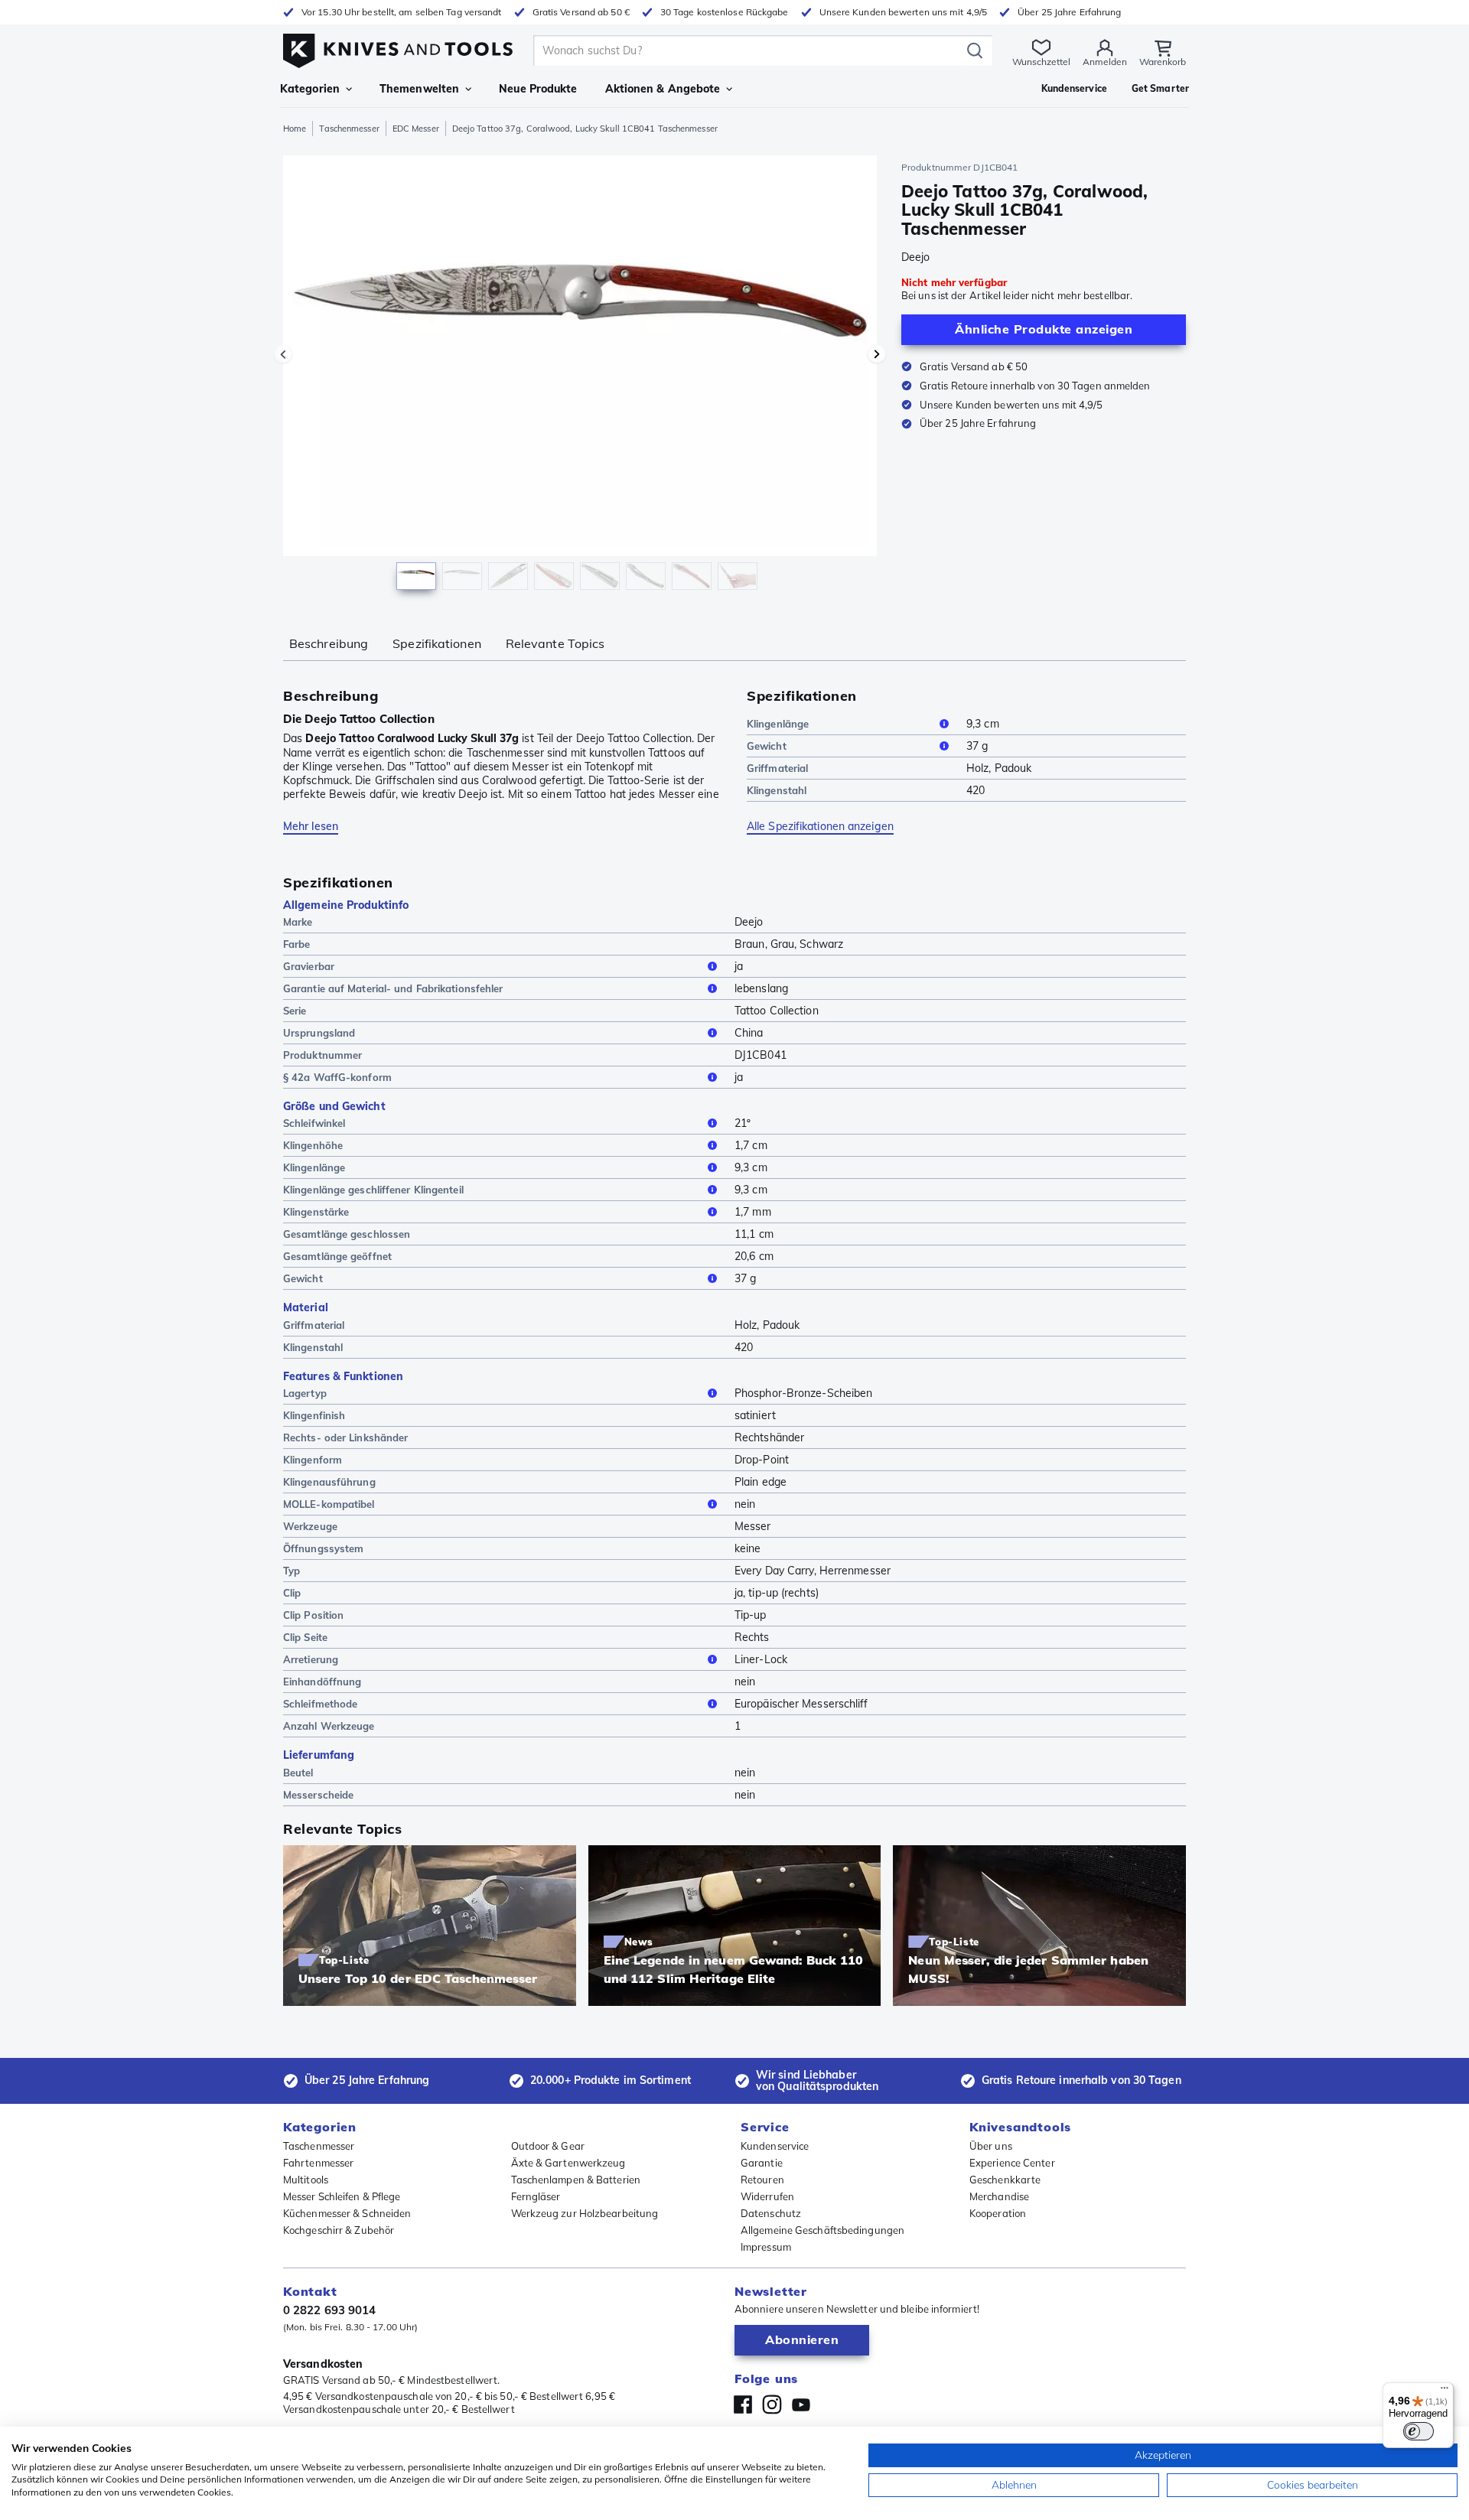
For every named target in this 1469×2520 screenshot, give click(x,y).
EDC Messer (416, 129)
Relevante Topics (555, 643)
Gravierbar (309, 966)
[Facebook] (743, 2404)
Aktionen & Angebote (663, 89)
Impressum (766, 2247)
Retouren (762, 2180)
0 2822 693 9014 (330, 2310)
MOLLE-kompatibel (329, 1504)
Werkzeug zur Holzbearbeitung (585, 2213)
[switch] (1419, 2431)
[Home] (398, 47)
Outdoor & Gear (548, 2146)
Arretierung (311, 1659)
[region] (580, 376)
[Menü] (1445, 2391)
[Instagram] (772, 2404)
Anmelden (1105, 62)
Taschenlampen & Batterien (576, 2180)
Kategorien (310, 89)
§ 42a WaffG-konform (337, 1077)
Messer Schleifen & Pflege (342, 2196)
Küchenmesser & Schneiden (347, 2213)
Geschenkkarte (1005, 2180)
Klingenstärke (316, 1212)
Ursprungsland (319, 1033)
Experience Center (1012, 2163)
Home (295, 129)
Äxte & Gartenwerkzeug (568, 2163)
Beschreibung (329, 643)
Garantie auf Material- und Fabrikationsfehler (393, 988)
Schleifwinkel (314, 1123)
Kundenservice (775, 2146)
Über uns (991, 2146)
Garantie (762, 2163)
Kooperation (998, 2213)
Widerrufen (767, 2196)
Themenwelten (419, 89)
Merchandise (999, 2196)
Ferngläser (536, 2196)
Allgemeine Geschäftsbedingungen (822, 2230)
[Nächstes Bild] (877, 354)
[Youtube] (801, 2404)
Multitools (306, 2180)
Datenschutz (771, 2213)
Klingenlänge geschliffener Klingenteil (373, 1190)
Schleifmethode (320, 1704)
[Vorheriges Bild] (283, 354)
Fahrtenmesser (318, 2163)
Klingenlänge (778, 724)
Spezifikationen (437, 643)
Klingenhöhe (313, 1145)
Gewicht (767, 746)
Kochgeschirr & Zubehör (339, 2230)
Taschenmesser (349, 129)
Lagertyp (305, 1393)
